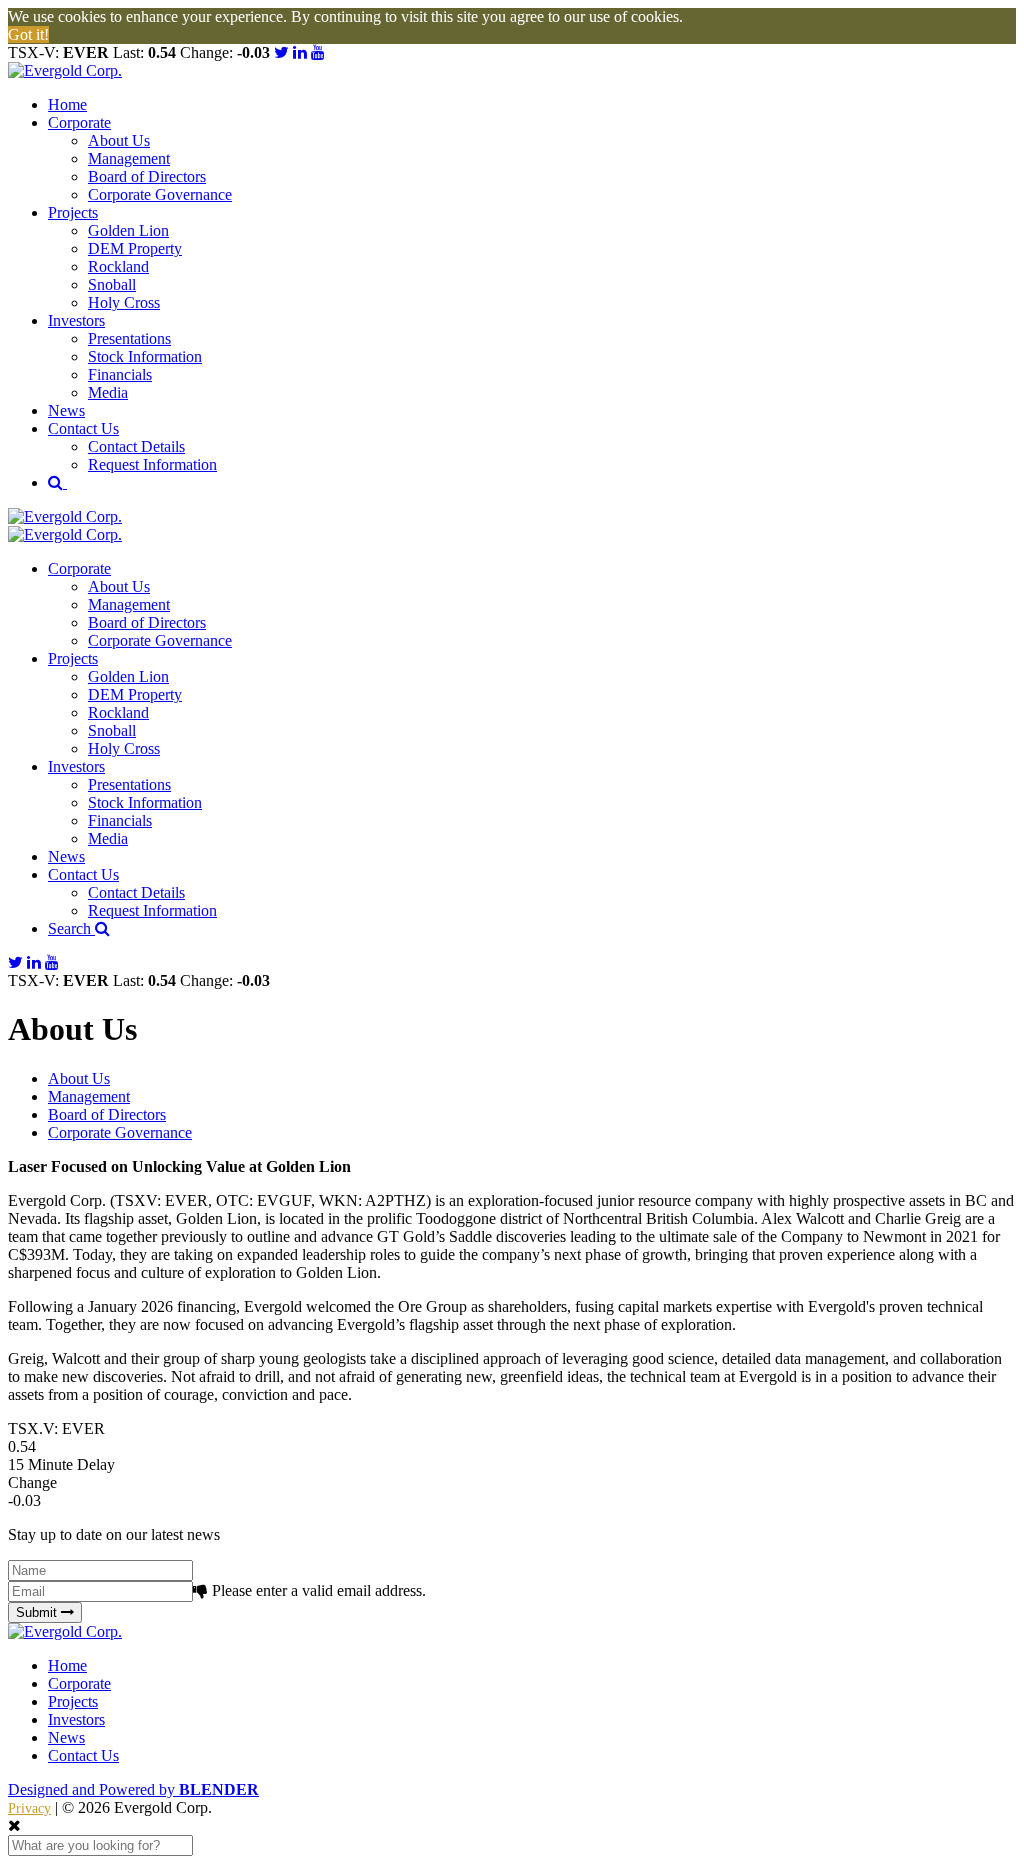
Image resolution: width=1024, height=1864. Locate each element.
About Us (119, 140)
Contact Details (136, 446)
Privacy (29, 1808)
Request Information (152, 464)
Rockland (118, 266)
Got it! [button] (28, 34)
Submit (38, 1612)
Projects (73, 212)
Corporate (79, 122)
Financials (120, 374)
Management (129, 158)
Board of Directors (147, 176)
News (66, 410)
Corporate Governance (160, 194)
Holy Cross (124, 302)
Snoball (112, 284)
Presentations (129, 338)
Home (67, 104)
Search (71, 928)
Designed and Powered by (133, 1789)
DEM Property (135, 248)
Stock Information (145, 356)
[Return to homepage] (512, 71)
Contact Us (83, 428)
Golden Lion (128, 230)
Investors (76, 320)
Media (108, 392)
